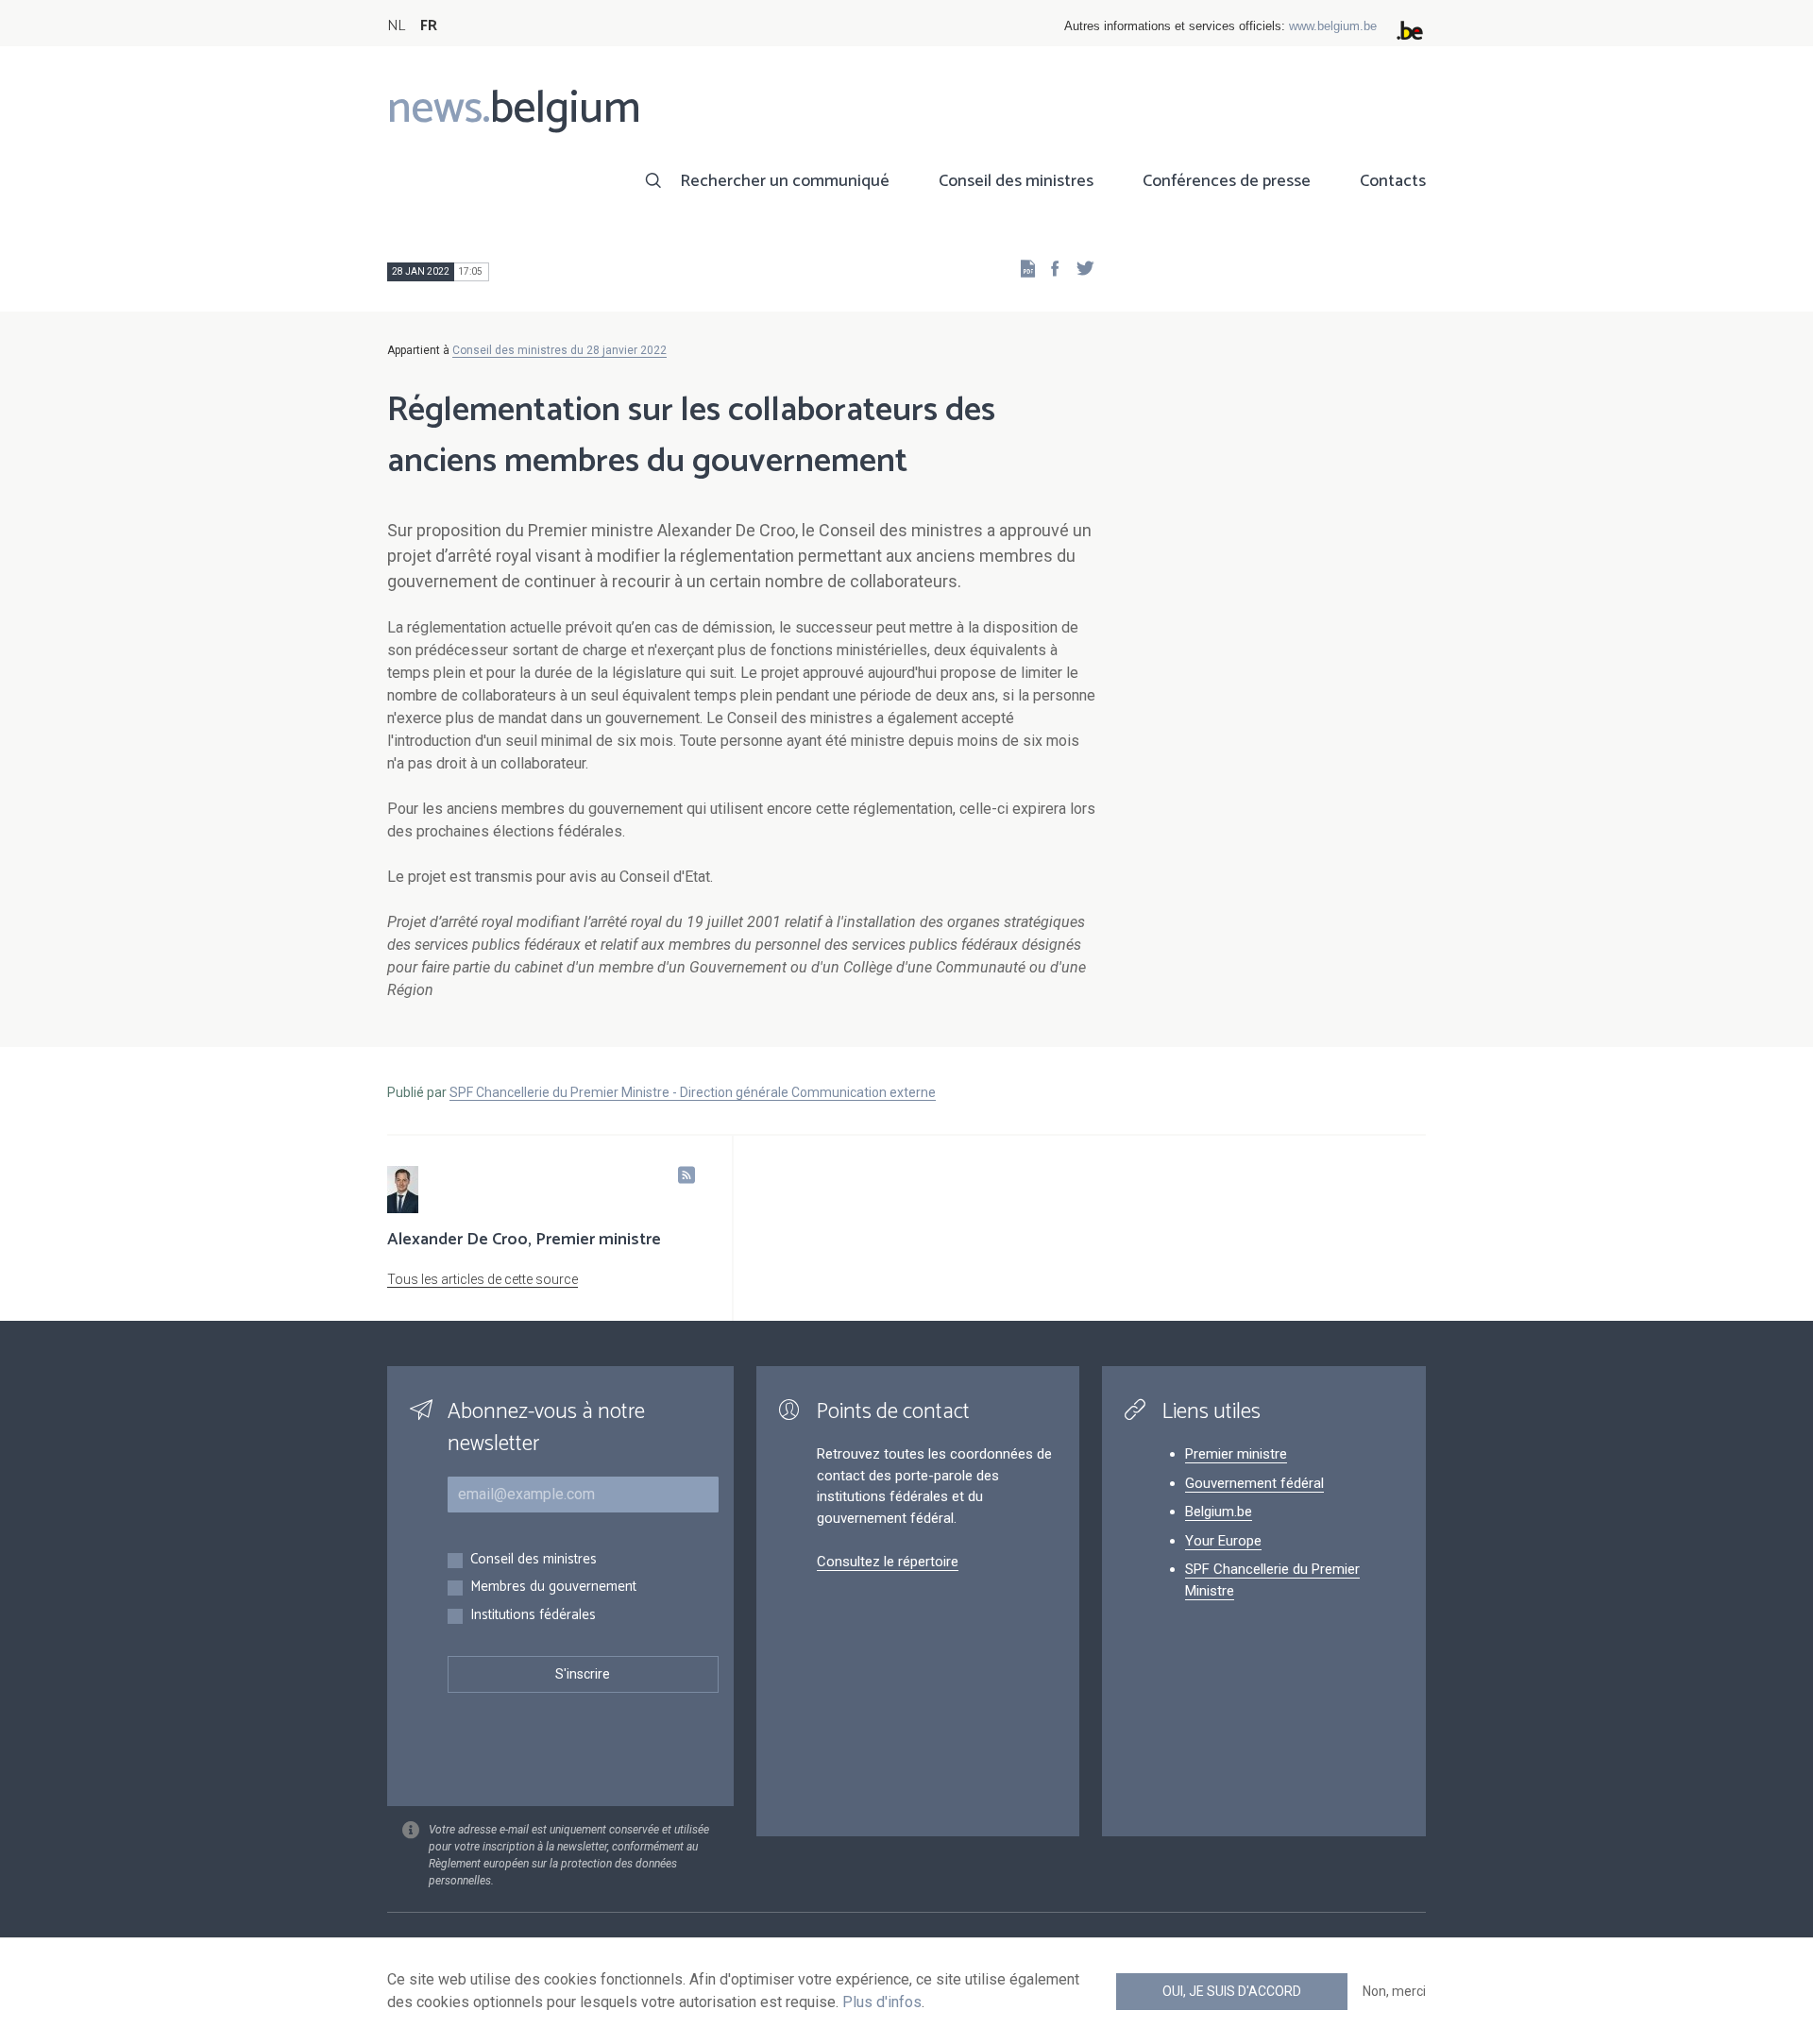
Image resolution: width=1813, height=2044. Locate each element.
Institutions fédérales (533, 1616)
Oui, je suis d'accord (1232, 1991)
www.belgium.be (1333, 26)
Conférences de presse (1227, 181)
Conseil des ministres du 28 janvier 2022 (559, 350)
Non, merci (1394, 1991)
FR (429, 26)
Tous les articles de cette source (483, 1279)
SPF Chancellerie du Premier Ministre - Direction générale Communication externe (693, 1092)
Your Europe (1223, 1541)
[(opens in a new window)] (1049, 268)
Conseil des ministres (1016, 181)
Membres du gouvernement (553, 1588)
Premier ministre (1236, 1454)
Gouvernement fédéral (1254, 1483)
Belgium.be (1219, 1512)
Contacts (1393, 181)
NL (396, 26)
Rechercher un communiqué (785, 181)
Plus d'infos (882, 2002)
